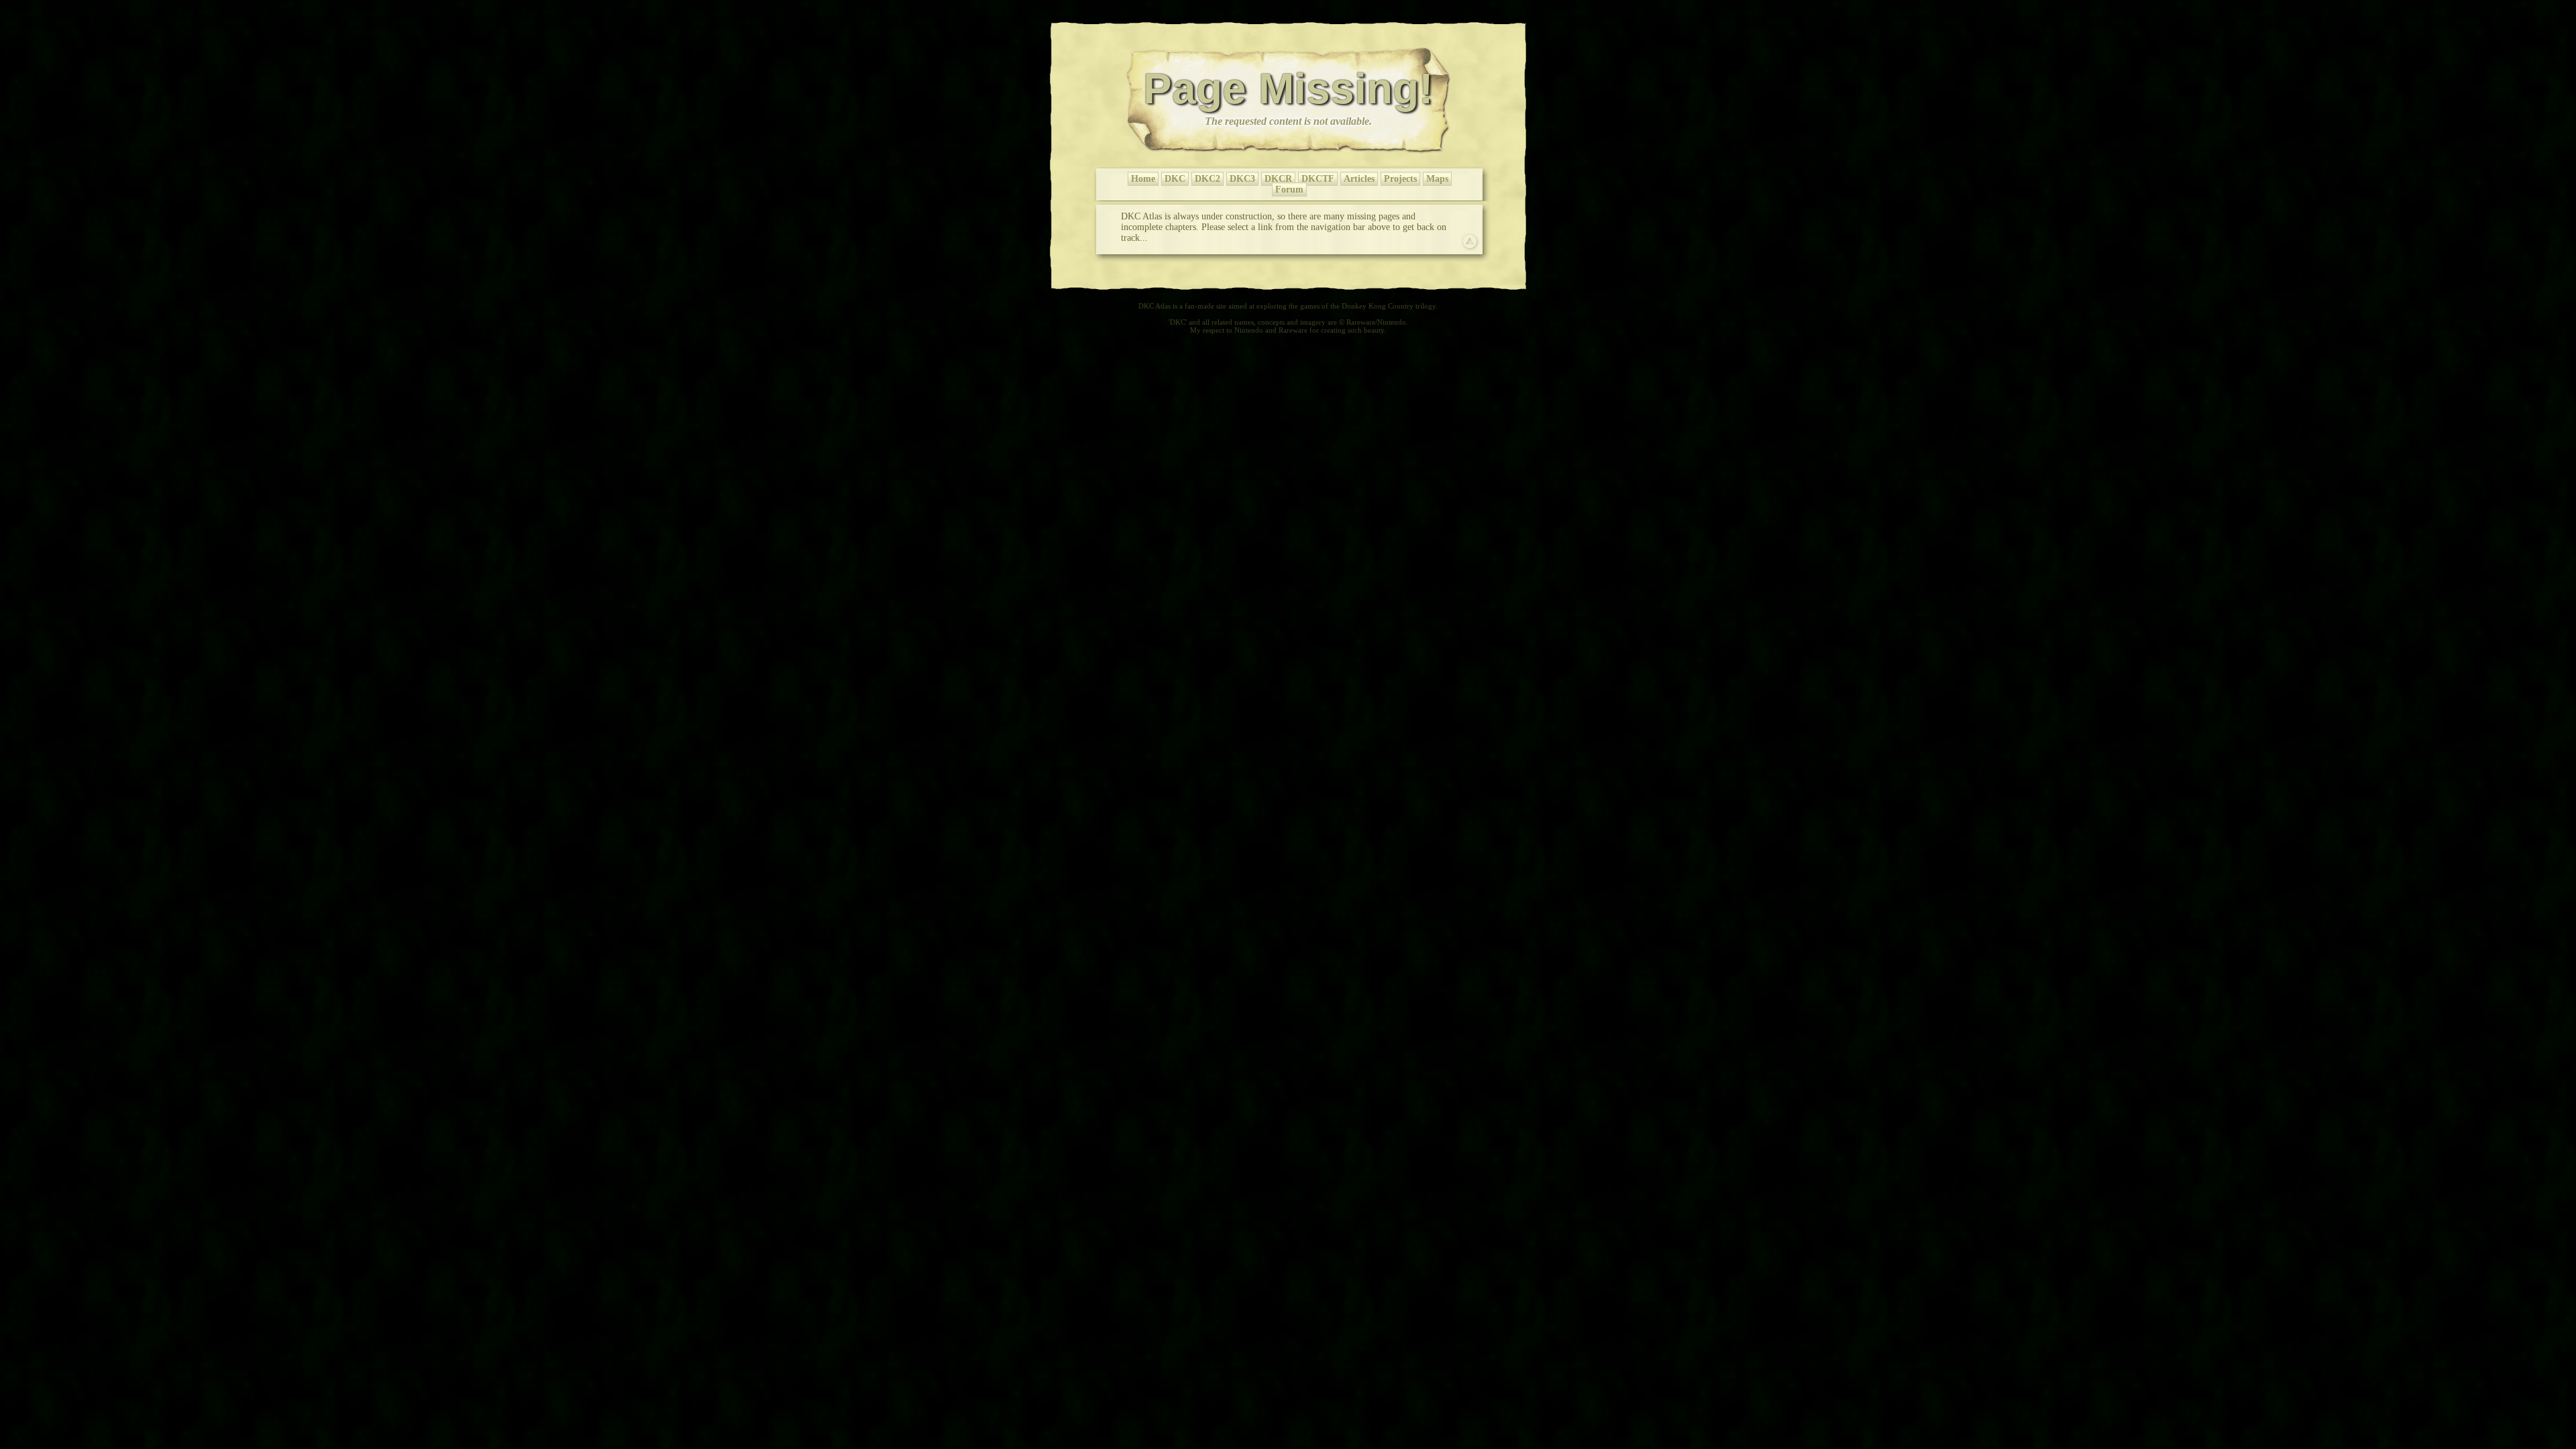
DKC (1175, 179)
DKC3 (1242, 179)
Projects (1400, 179)
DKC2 (1207, 179)
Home (1143, 179)
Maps (1437, 179)
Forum (1289, 190)
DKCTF (1318, 179)
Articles (1359, 179)
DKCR (1278, 179)
